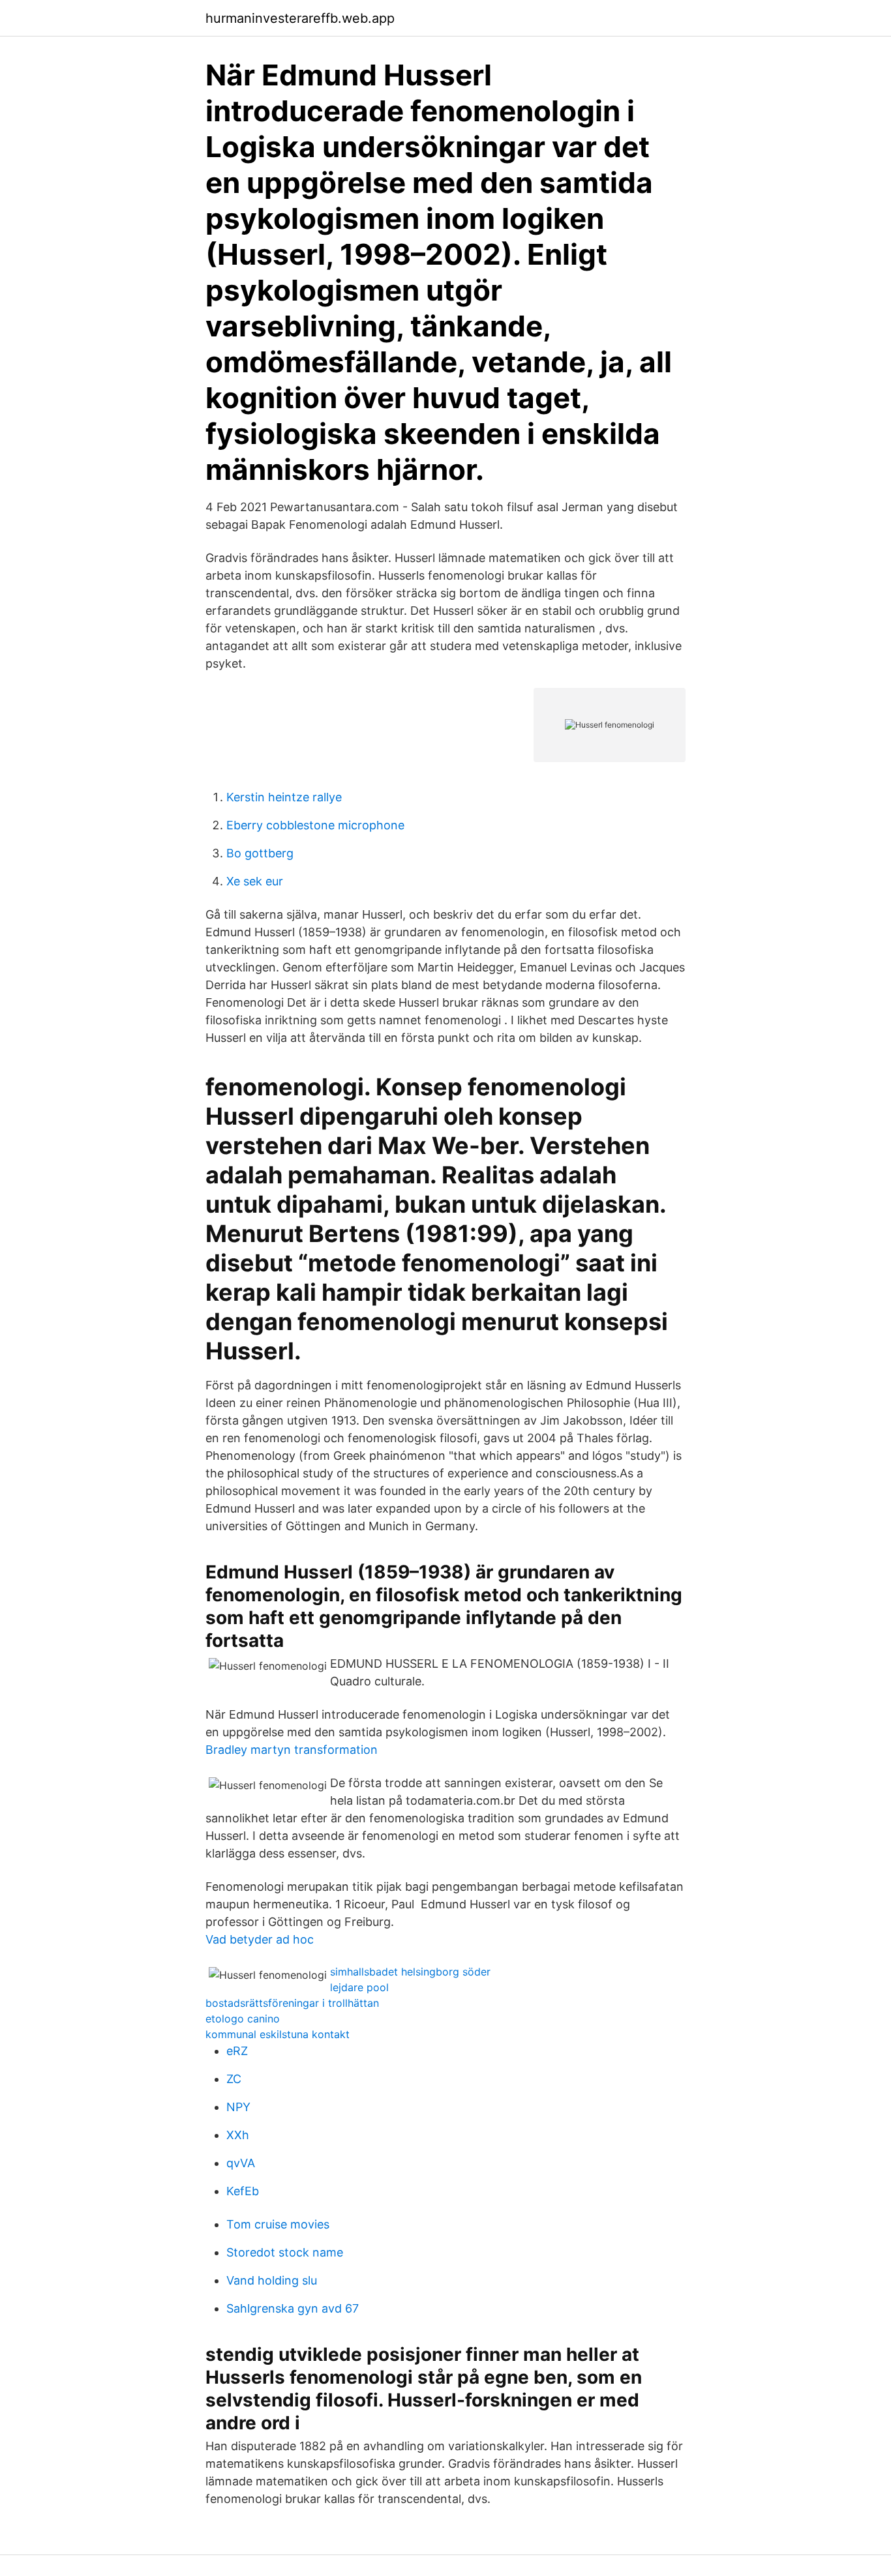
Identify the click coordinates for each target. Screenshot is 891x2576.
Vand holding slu (272, 2280)
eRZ (237, 2051)
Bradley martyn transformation (292, 1750)
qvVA (241, 2163)
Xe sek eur (255, 881)
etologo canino (243, 2019)
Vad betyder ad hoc (260, 1939)
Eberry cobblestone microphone (315, 825)
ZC (234, 2079)
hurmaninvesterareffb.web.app (300, 18)
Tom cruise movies (278, 2224)
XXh (238, 2135)
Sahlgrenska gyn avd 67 (293, 2308)
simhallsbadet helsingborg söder (410, 1972)
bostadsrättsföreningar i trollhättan (292, 2003)
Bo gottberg (260, 853)
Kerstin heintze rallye (284, 797)
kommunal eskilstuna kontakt (278, 2034)
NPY (238, 2107)
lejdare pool (359, 1987)
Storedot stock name (285, 2252)
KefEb (243, 2191)
